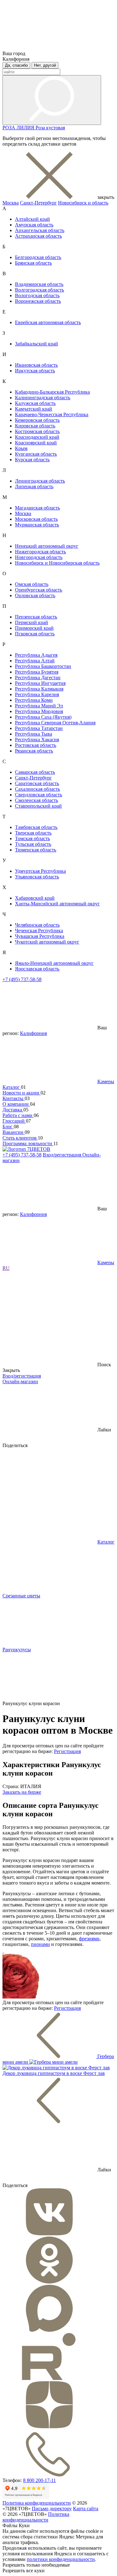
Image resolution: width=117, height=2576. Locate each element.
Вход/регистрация (63, 1155)
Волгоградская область (39, 290)
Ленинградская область (40, 481)
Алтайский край (32, 219)
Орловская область (35, 595)
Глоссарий (14, 1121)
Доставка (13, 1110)
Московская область (36, 519)
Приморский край (34, 628)
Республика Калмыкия (39, 689)
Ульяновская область (37, 877)
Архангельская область (40, 230)
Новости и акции (22, 1093)
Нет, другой (45, 65)
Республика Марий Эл (39, 706)
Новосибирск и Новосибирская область (57, 563)
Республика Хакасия (37, 740)
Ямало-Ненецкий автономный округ (54, 963)
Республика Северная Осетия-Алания (55, 723)
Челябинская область (37, 925)
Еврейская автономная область (48, 322)
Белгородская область (38, 257)
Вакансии (14, 1132)
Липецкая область (34, 486)
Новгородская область (39, 557)
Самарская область (35, 772)
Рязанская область (34, 751)
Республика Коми (34, 700)
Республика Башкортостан (43, 666)
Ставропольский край (38, 806)
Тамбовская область (36, 827)
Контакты (14, 1098)
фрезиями (89, 1939)
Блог (8, 1127)
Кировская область (35, 426)
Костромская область (37, 431)
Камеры (106, 1081)
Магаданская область (37, 508)
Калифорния (33, 1033)
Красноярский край (36, 443)
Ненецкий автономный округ (47, 546)
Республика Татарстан (39, 728)
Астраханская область (38, 236)
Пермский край (32, 622)
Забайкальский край (37, 344)
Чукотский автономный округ (47, 942)
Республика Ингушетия (40, 683)
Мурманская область (37, 525)
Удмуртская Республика (40, 871)
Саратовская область (37, 783)
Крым (21, 448)
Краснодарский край (37, 437)
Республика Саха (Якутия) (43, 717)
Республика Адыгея (36, 655)
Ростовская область (36, 745)
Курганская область (36, 454)
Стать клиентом (20, 1138)
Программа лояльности (28, 1143)
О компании (16, 1104)
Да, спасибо (16, 65)
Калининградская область (43, 398)
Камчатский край (34, 409)
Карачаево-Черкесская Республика (52, 414)
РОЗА (10, 128)
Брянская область (33, 263)
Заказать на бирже (22, 1792)
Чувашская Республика (40, 936)
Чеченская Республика (39, 931)
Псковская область (35, 634)
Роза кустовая (50, 128)
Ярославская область (37, 969)
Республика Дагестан (38, 678)
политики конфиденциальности (61, 2559)
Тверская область (33, 833)
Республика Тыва (34, 734)
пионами (40, 1944)
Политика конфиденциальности (37, 2503)
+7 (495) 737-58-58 (22, 979)
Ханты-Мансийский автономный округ (57, 904)
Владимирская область (39, 284)
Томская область (32, 838)
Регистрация (67, 1751)
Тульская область (33, 844)
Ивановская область (36, 365)
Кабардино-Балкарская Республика (52, 392)
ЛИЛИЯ (26, 128)
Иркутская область (35, 371)
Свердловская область (39, 795)
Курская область (32, 460)
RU (6, 1268)
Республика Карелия (37, 694)
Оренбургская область (39, 590)
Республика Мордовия (39, 711)
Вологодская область (37, 295)
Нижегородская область (40, 552)
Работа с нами (18, 1115)
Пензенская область (36, 617)
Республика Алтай (35, 661)
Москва (11, 203)
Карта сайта (86, 2509)
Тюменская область (36, 850)
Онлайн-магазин (20, 1381)
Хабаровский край (35, 898)
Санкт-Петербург (38, 203)
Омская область (32, 584)
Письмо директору (52, 2509)
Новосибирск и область (83, 203)
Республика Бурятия (37, 672)
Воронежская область (38, 301)
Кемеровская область (37, 420)
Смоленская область (37, 800)
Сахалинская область (37, 789)
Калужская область (35, 403)
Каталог (12, 1087)
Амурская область (34, 225)
